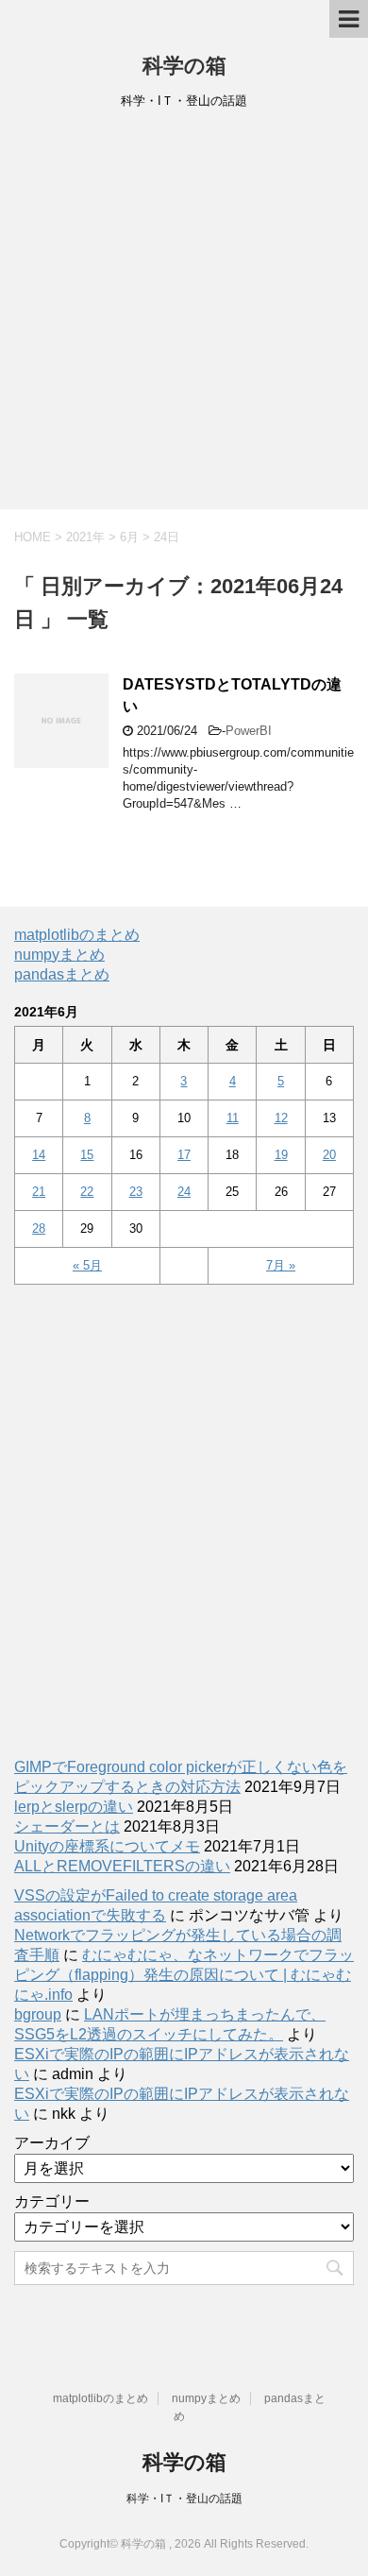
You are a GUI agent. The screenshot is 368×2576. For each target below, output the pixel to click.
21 (39, 1192)
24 (184, 1192)
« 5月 (87, 1265)
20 (329, 1155)
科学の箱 (184, 66)
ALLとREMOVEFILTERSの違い (122, 1866)
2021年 (85, 537)
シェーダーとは (67, 1826)
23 (136, 1192)
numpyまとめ (59, 955)
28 (39, 1228)
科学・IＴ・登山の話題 (184, 2499)
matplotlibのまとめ (77, 935)
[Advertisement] (184, 316)
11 (233, 1118)
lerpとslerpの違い (74, 1807)
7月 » (281, 1265)
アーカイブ (52, 2143)
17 (184, 1155)
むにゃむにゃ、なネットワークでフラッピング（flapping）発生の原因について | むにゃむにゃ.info (184, 1975)
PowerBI (249, 731)
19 (281, 1155)
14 (39, 1155)
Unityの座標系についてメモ (107, 1846)
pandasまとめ (62, 974)
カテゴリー (52, 2201)
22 (87, 1192)
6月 (129, 537)
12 (281, 1118)
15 (87, 1155)
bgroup (38, 2014)
